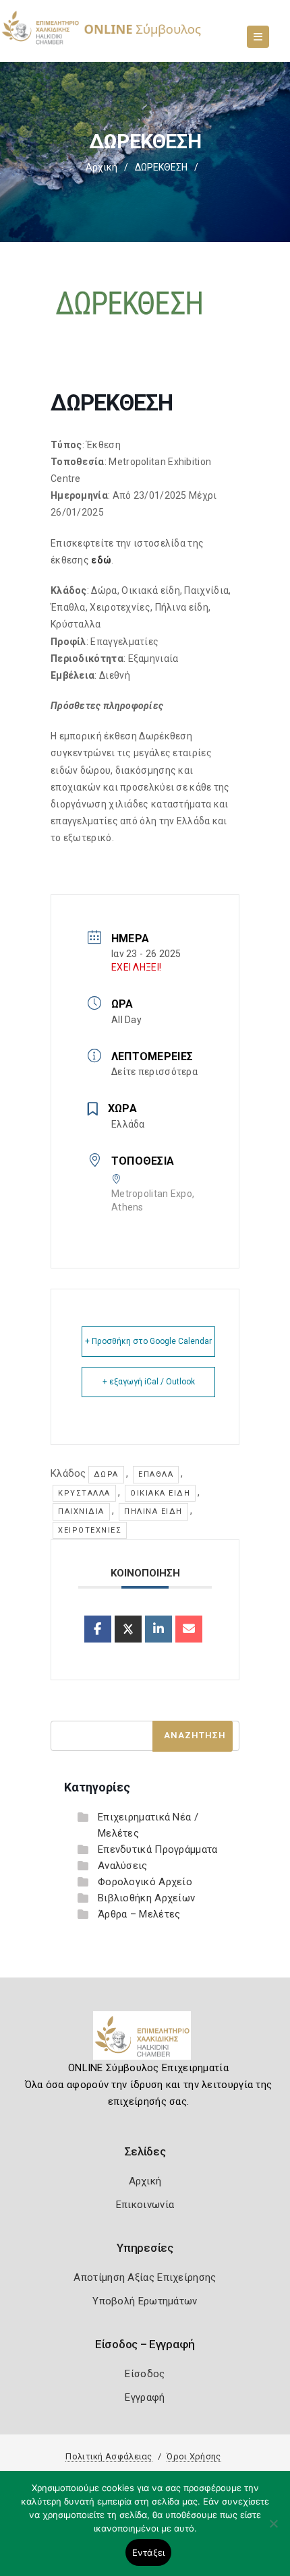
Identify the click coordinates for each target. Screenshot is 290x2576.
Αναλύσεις (123, 1866)
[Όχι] (273, 2530)
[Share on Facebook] (98, 1629)
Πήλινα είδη (153, 1511)
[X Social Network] (128, 1629)
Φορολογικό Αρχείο (145, 1882)
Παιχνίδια (81, 1511)
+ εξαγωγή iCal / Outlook (149, 1382)
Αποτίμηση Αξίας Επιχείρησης (145, 2277)
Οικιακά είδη (160, 1493)
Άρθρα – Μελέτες (139, 1914)
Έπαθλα (156, 1474)
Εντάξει (149, 2552)
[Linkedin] (158, 1629)
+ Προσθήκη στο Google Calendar (148, 1341)
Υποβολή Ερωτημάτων (145, 2301)
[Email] (189, 1629)
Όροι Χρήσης (194, 2456)
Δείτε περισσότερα (154, 1072)
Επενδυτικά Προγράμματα (158, 1849)
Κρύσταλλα (84, 1493)
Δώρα (106, 1474)
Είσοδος (145, 2374)
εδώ (101, 560)
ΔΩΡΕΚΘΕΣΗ (161, 167)
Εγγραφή (145, 2397)
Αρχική (101, 167)
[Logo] (145, 2041)
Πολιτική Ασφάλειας (109, 2456)
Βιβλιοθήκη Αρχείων (146, 1898)
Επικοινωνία (145, 2205)
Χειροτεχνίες (90, 1530)
